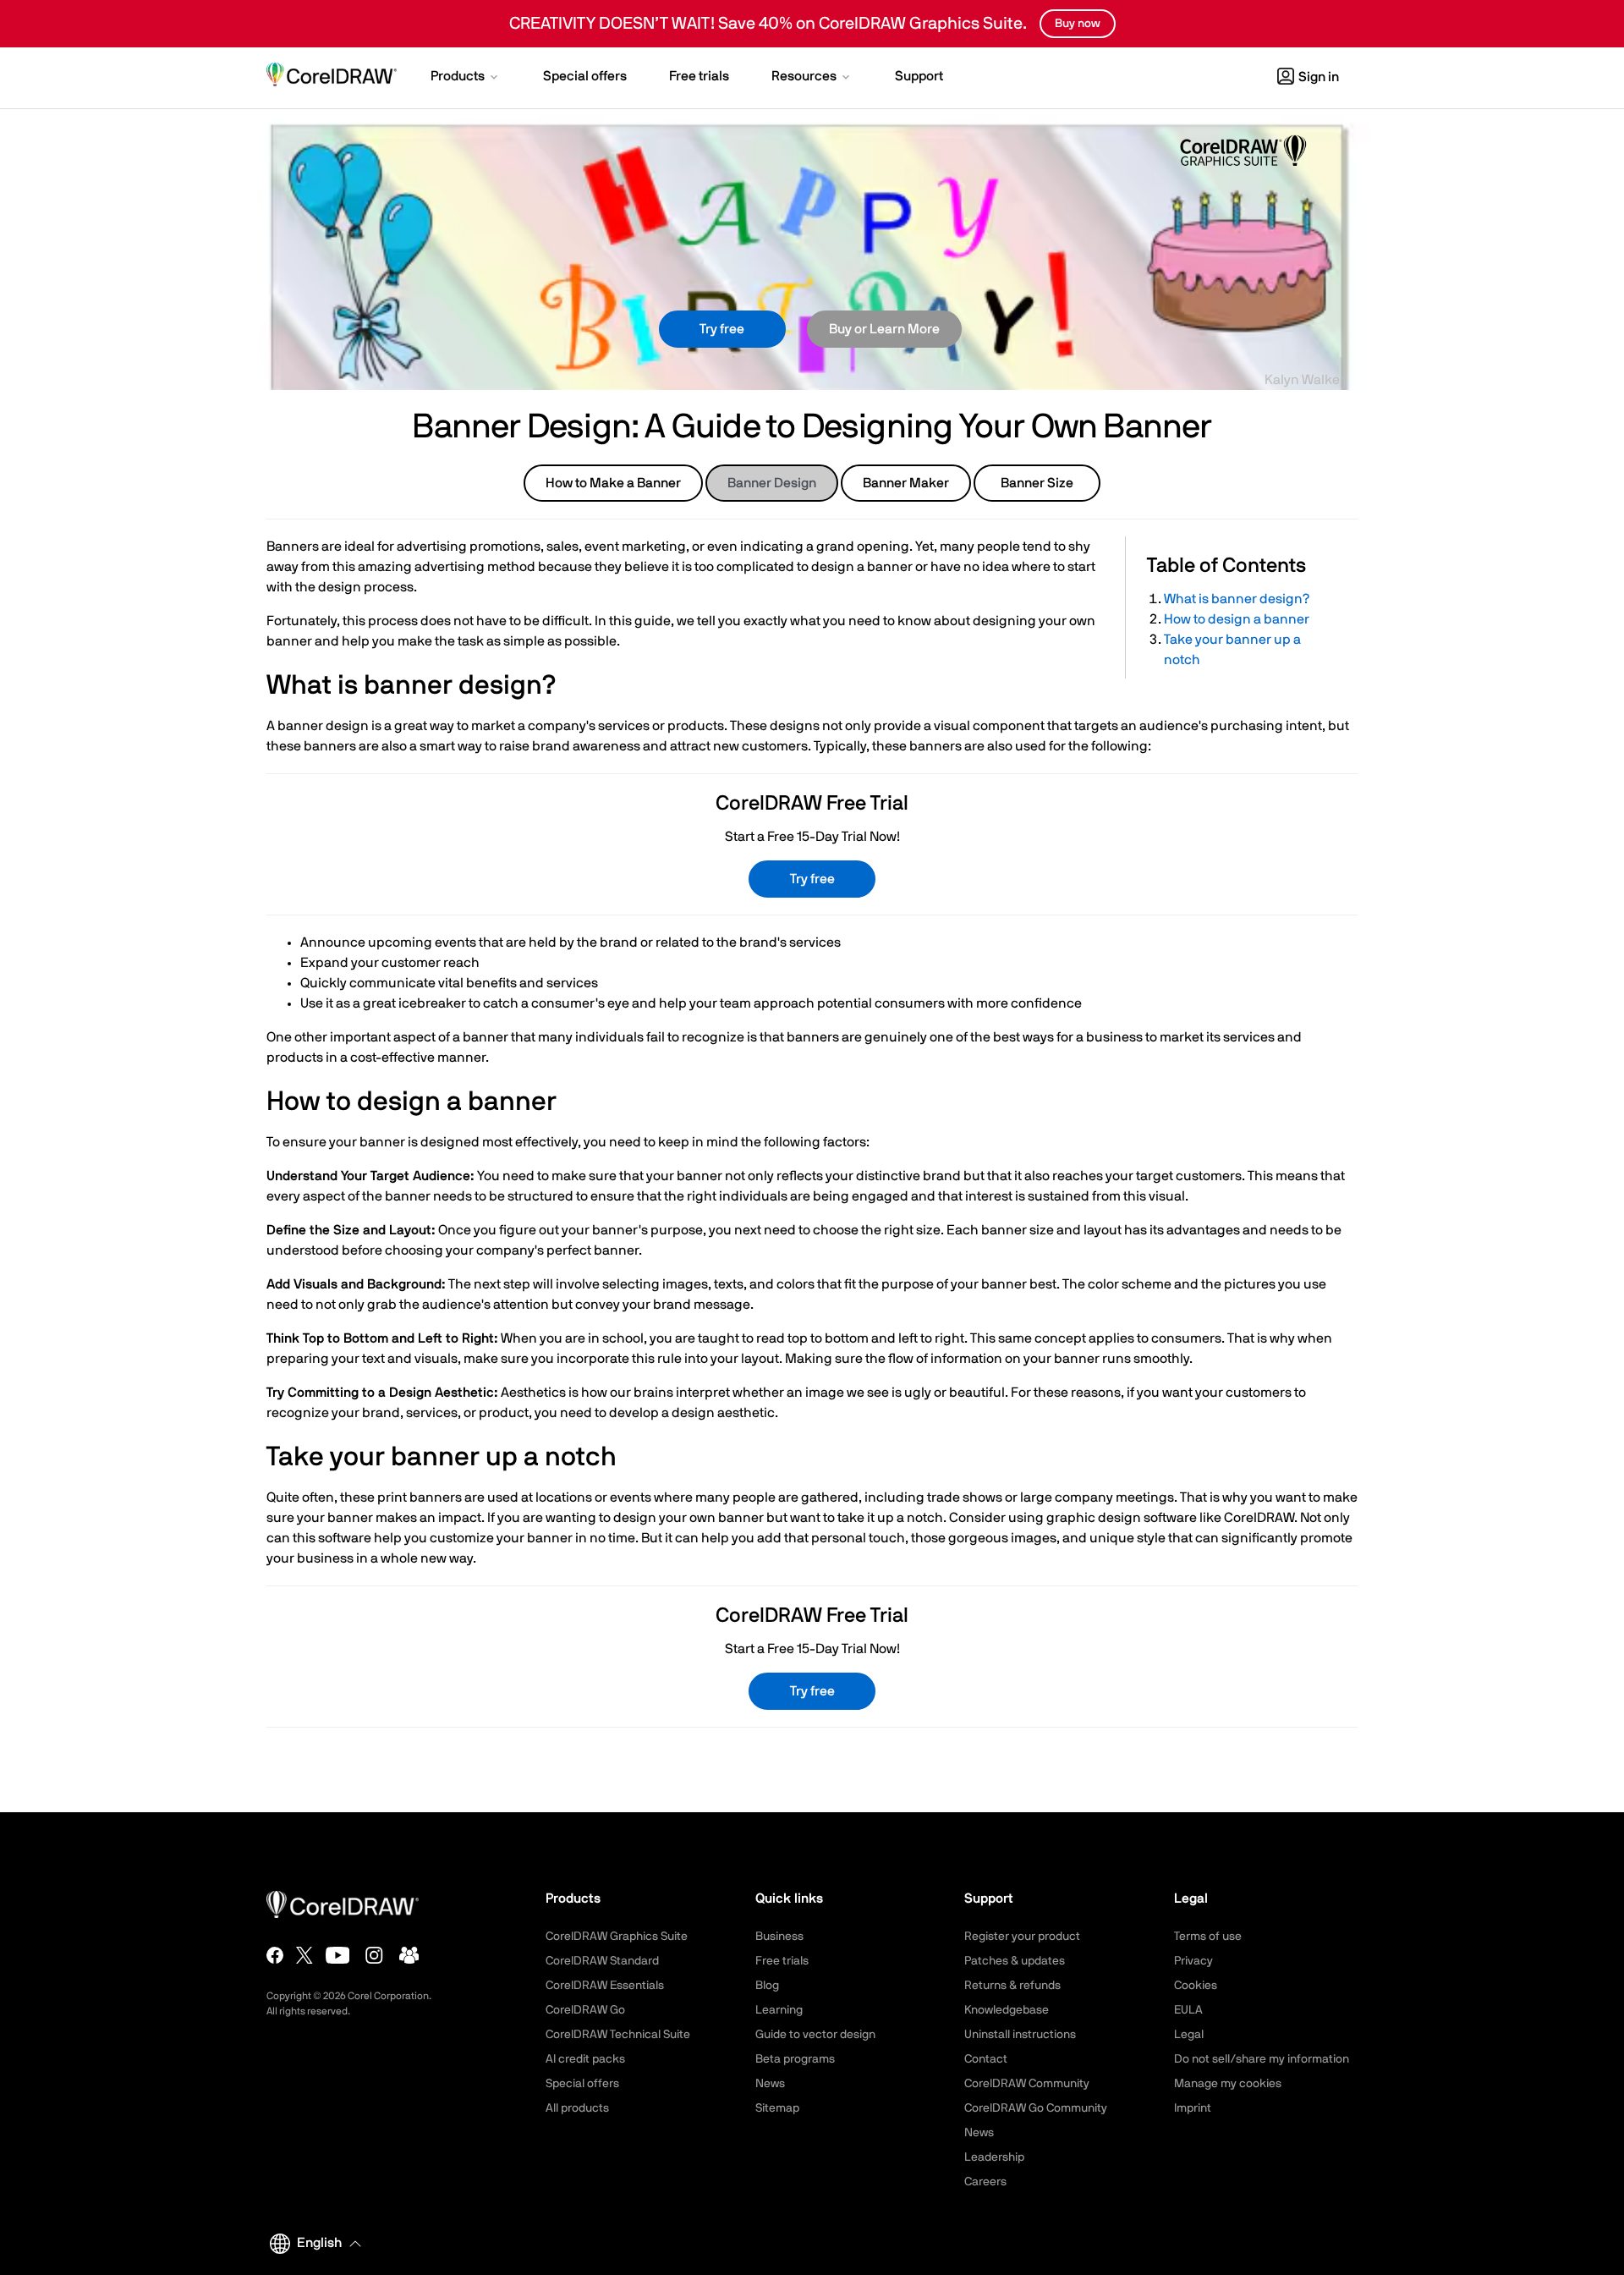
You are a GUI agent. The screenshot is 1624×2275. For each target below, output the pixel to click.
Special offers (582, 2084)
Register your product (1022, 1937)
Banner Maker (906, 483)
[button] (466, 78)
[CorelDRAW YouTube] (338, 1955)
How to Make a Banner (613, 483)
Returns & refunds (1012, 1986)
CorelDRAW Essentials (605, 1986)
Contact (986, 2059)
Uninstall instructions (1020, 2035)
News (770, 2084)
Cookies (1196, 1986)
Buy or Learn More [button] (884, 329)
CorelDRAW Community (1027, 2084)
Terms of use (1208, 1937)
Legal (1189, 2035)
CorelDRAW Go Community (1036, 2108)
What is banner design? (1237, 599)
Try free (722, 329)
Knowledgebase (1007, 2010)
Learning (779, 2010)
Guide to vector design (815, 2035)
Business (779, 1937)
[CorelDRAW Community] (409, 1955)
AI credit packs (585, 2059)
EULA (1188, 2010)
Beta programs (795, 2059)
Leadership (994, 2157)
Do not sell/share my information (1262, 2059)
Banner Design (772, 483)
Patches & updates (1015, 1961)
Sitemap (777, 2108)
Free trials (782, 1961)
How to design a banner (1237, 619)
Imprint (1193, 2108)
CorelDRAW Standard (602, 1961)
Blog (767, 1986)
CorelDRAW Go (585, 2010)
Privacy (1193, 1961)
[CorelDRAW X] (304, 1955)
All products (577, 2108)
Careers (985, 2182)
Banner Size (1037, 483)
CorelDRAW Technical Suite (618, 2035)
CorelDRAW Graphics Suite (617, 1937)
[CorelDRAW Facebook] (275, 1955)
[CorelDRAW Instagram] (374, 1955)
